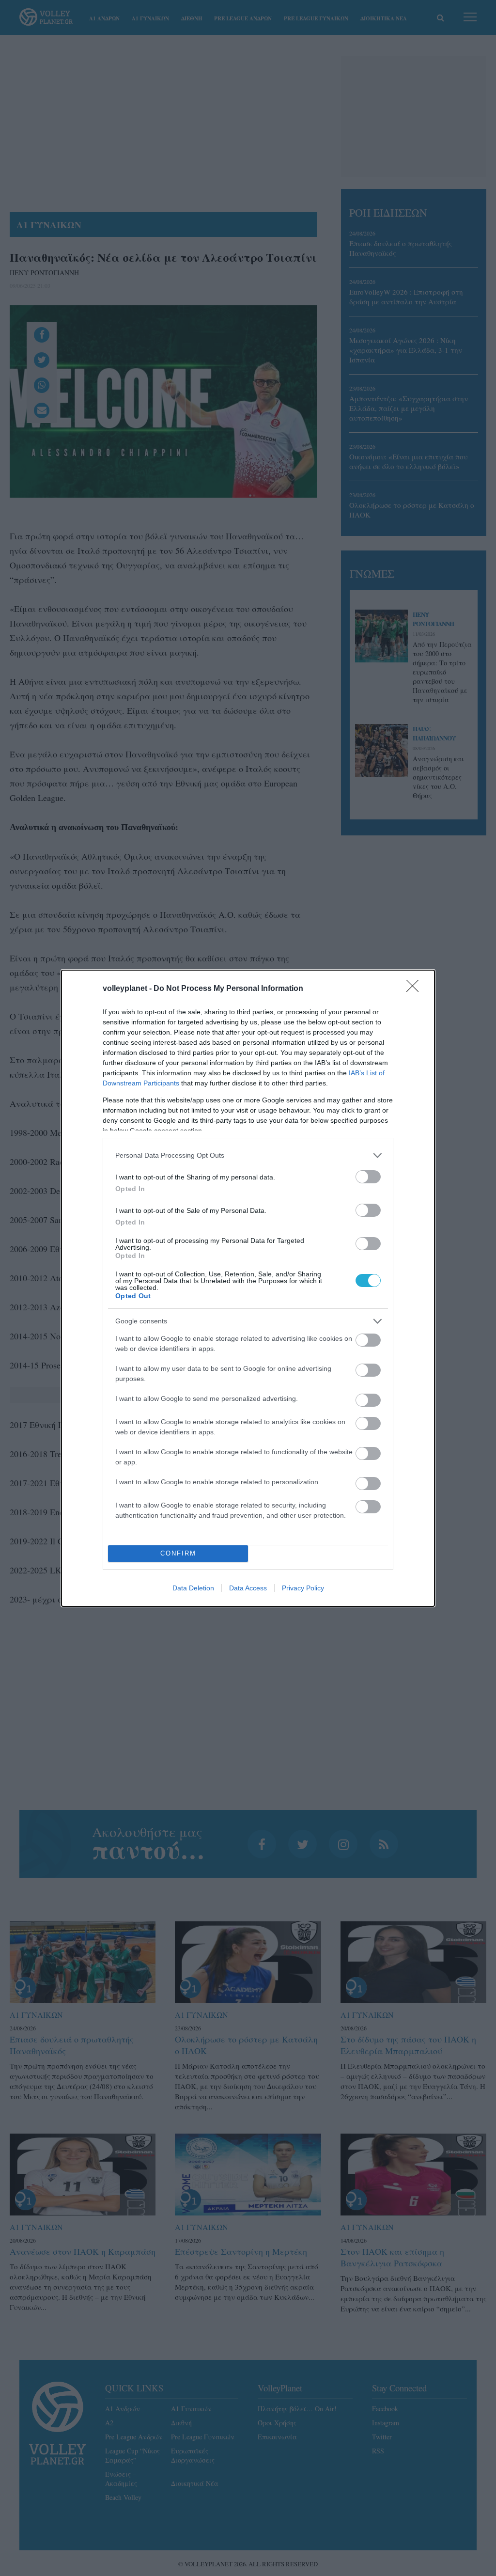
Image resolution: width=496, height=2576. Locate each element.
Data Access (248, 1588)
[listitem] (248, 1155)
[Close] (416, 989)
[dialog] (248, 1288)
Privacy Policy (303, 1588)
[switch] (368, 1177)
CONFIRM (178, 1553)
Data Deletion (193, 1588)
